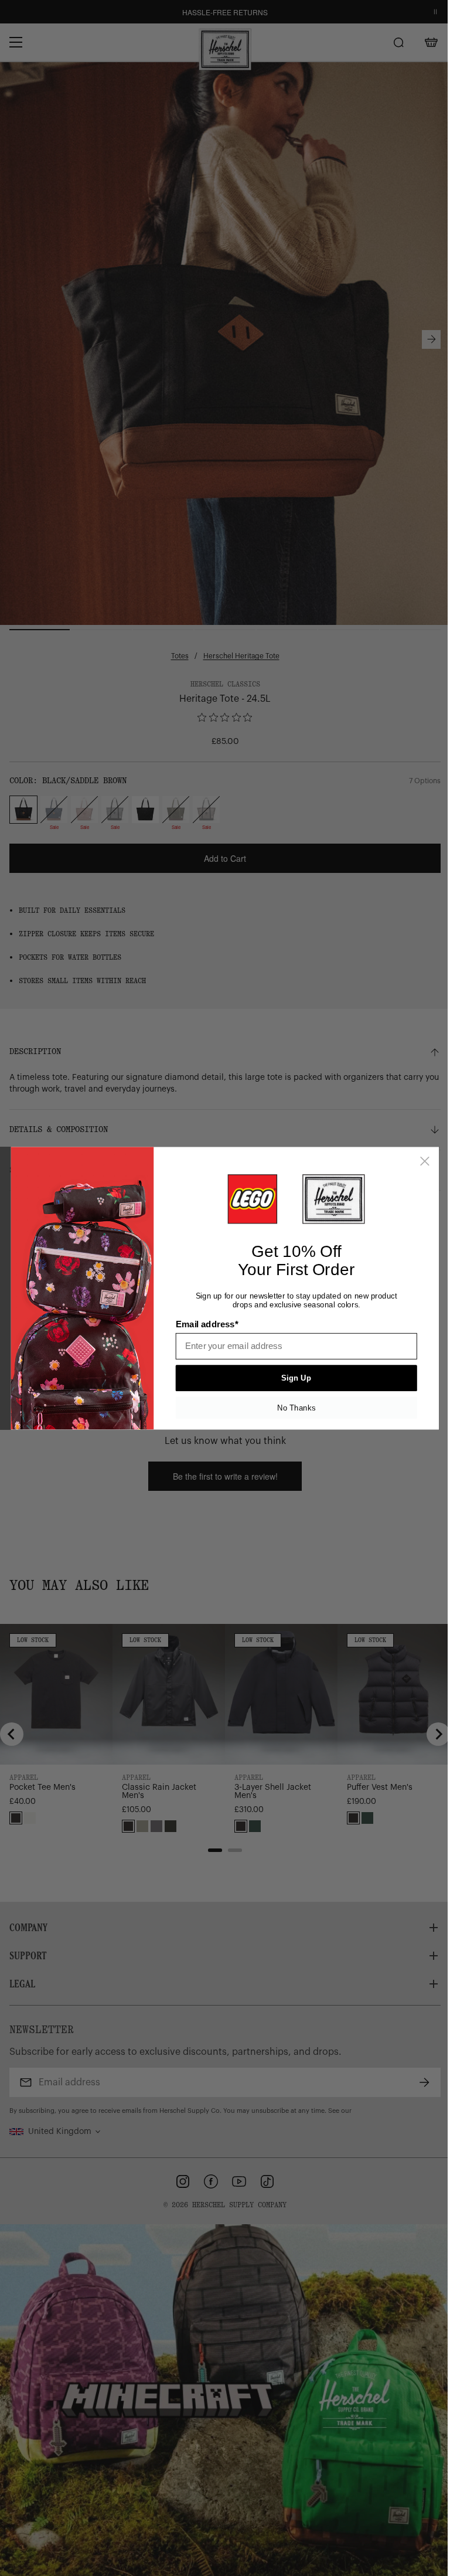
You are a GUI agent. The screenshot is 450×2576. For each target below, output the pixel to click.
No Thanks (296, 1407)
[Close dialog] (425, 1161)
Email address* (207, 1324)
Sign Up (296, 1378)
